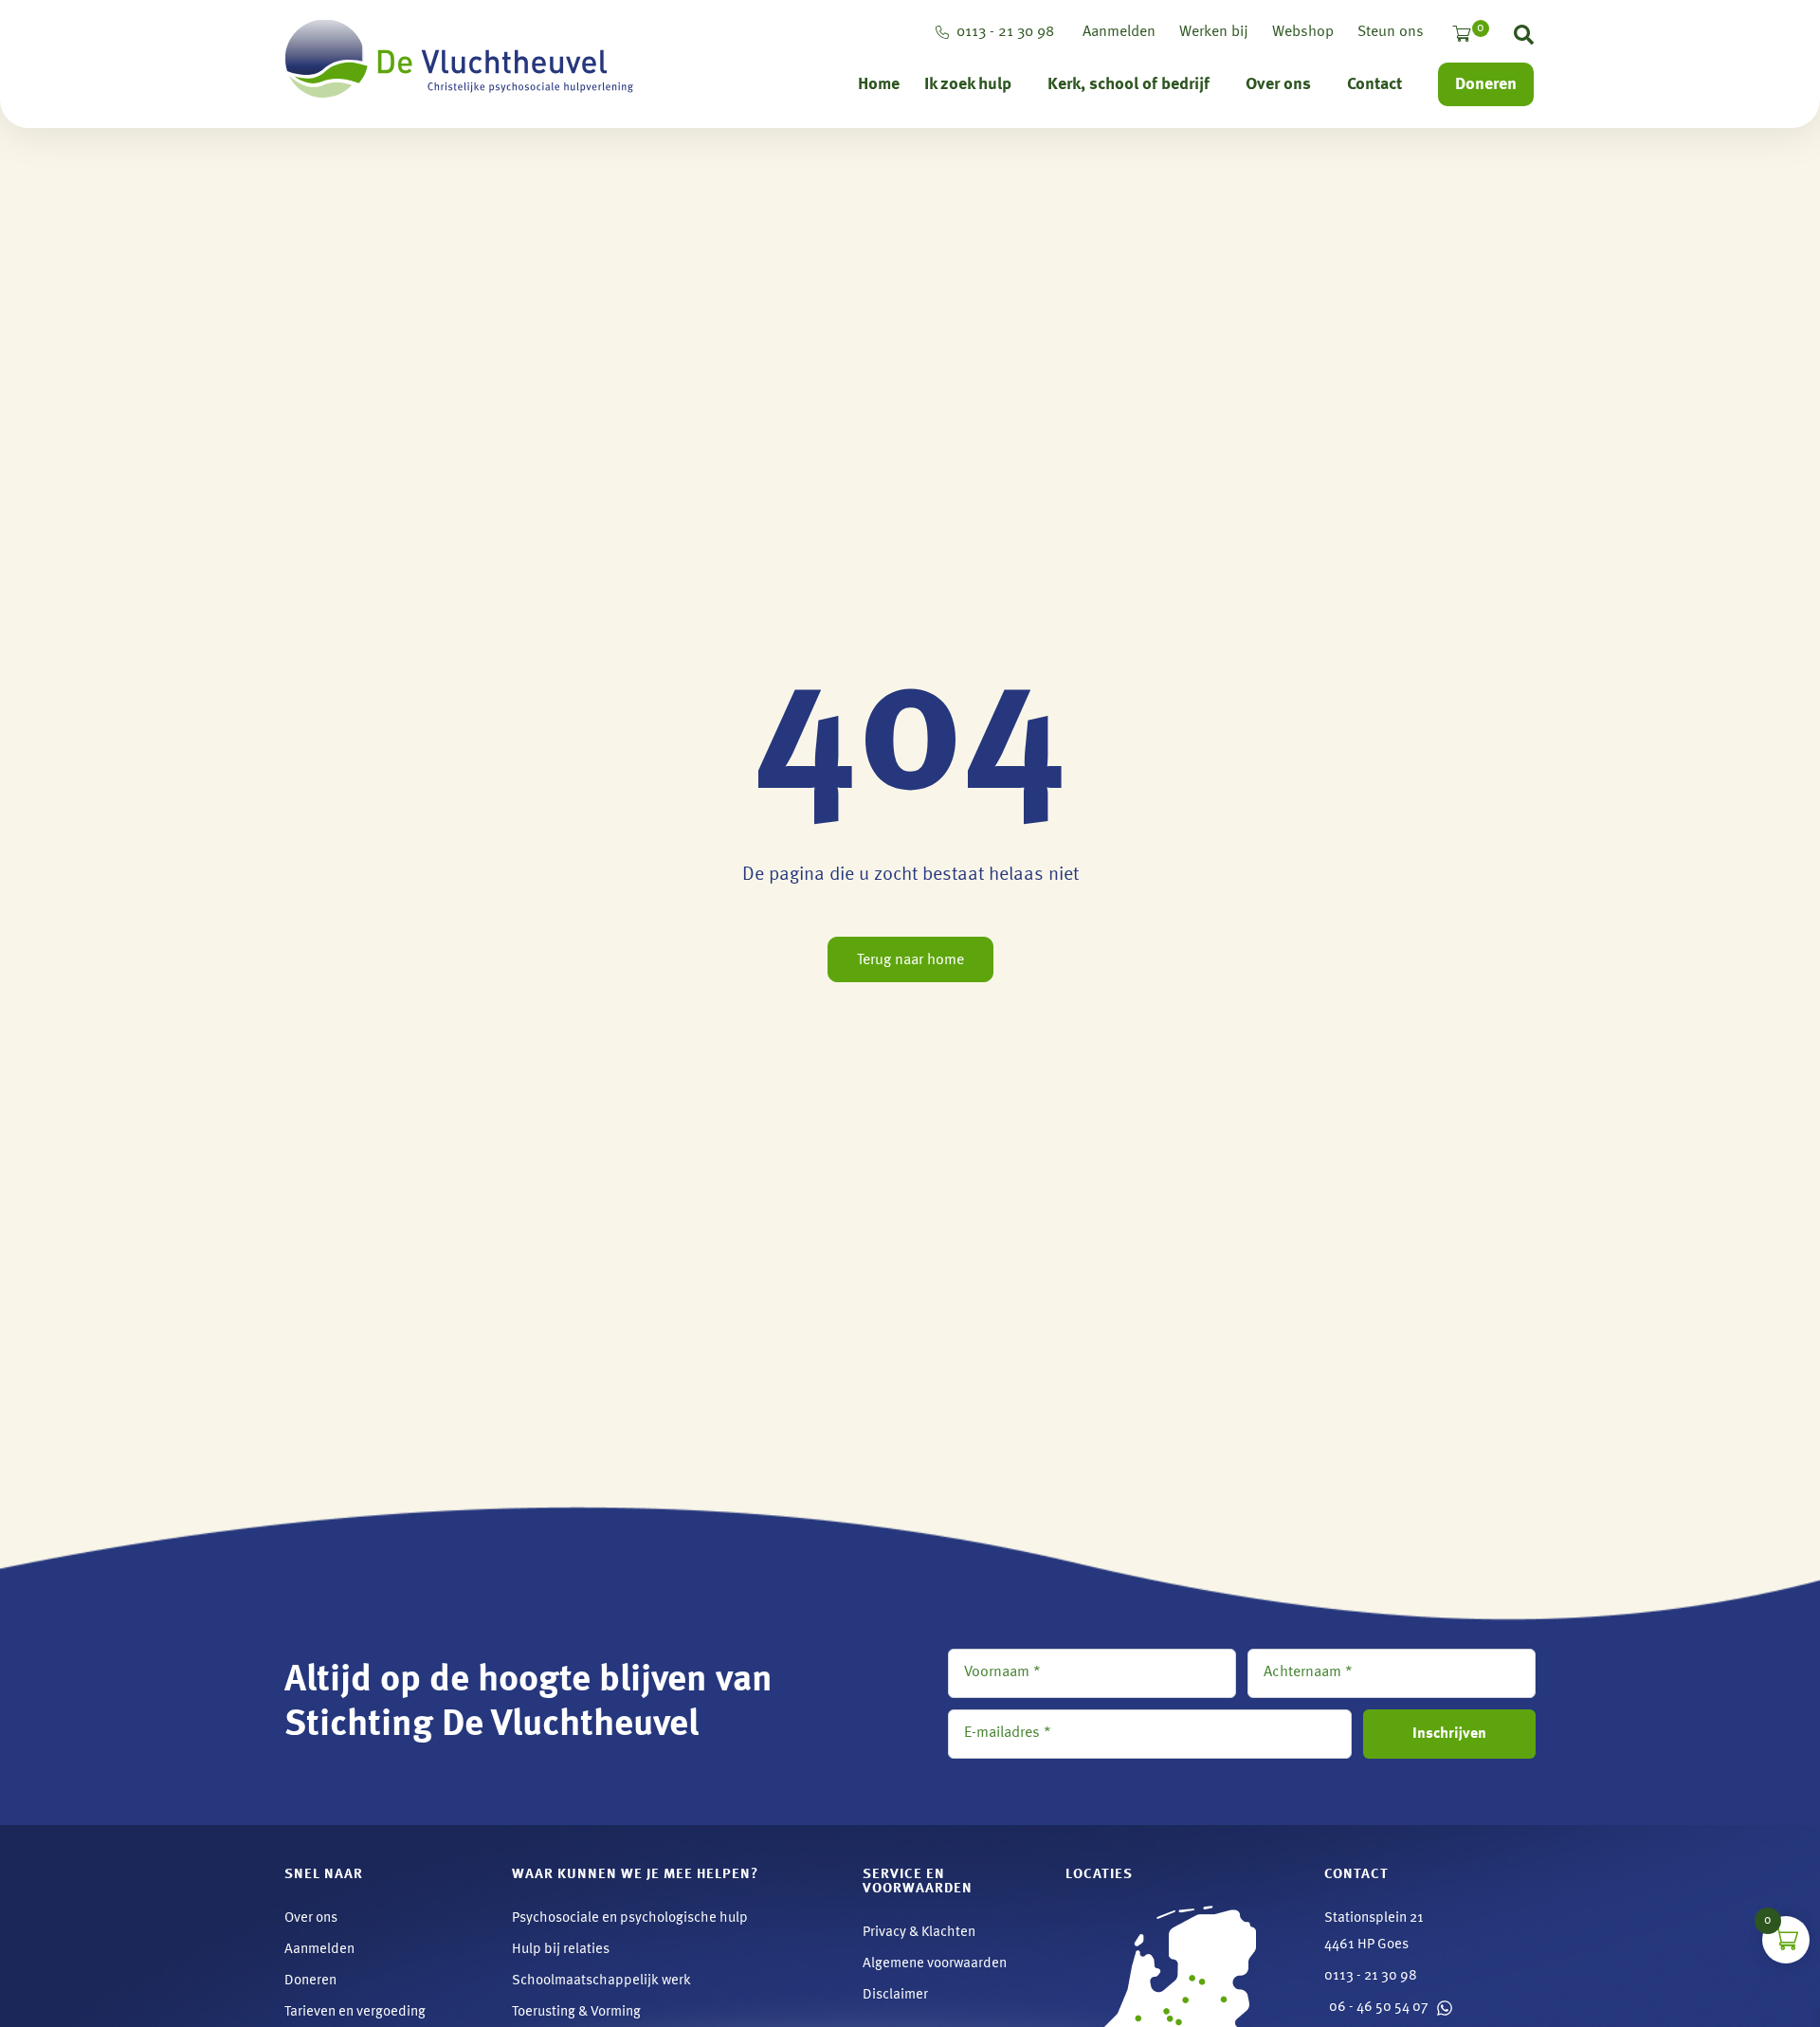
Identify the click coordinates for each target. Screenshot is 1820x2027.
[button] (1524, 39)
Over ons (1278, 84)
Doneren (1486, 84)
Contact (1374, 84)
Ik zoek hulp (968, 84)
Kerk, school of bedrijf (1128, 84)
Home (879, 84)
